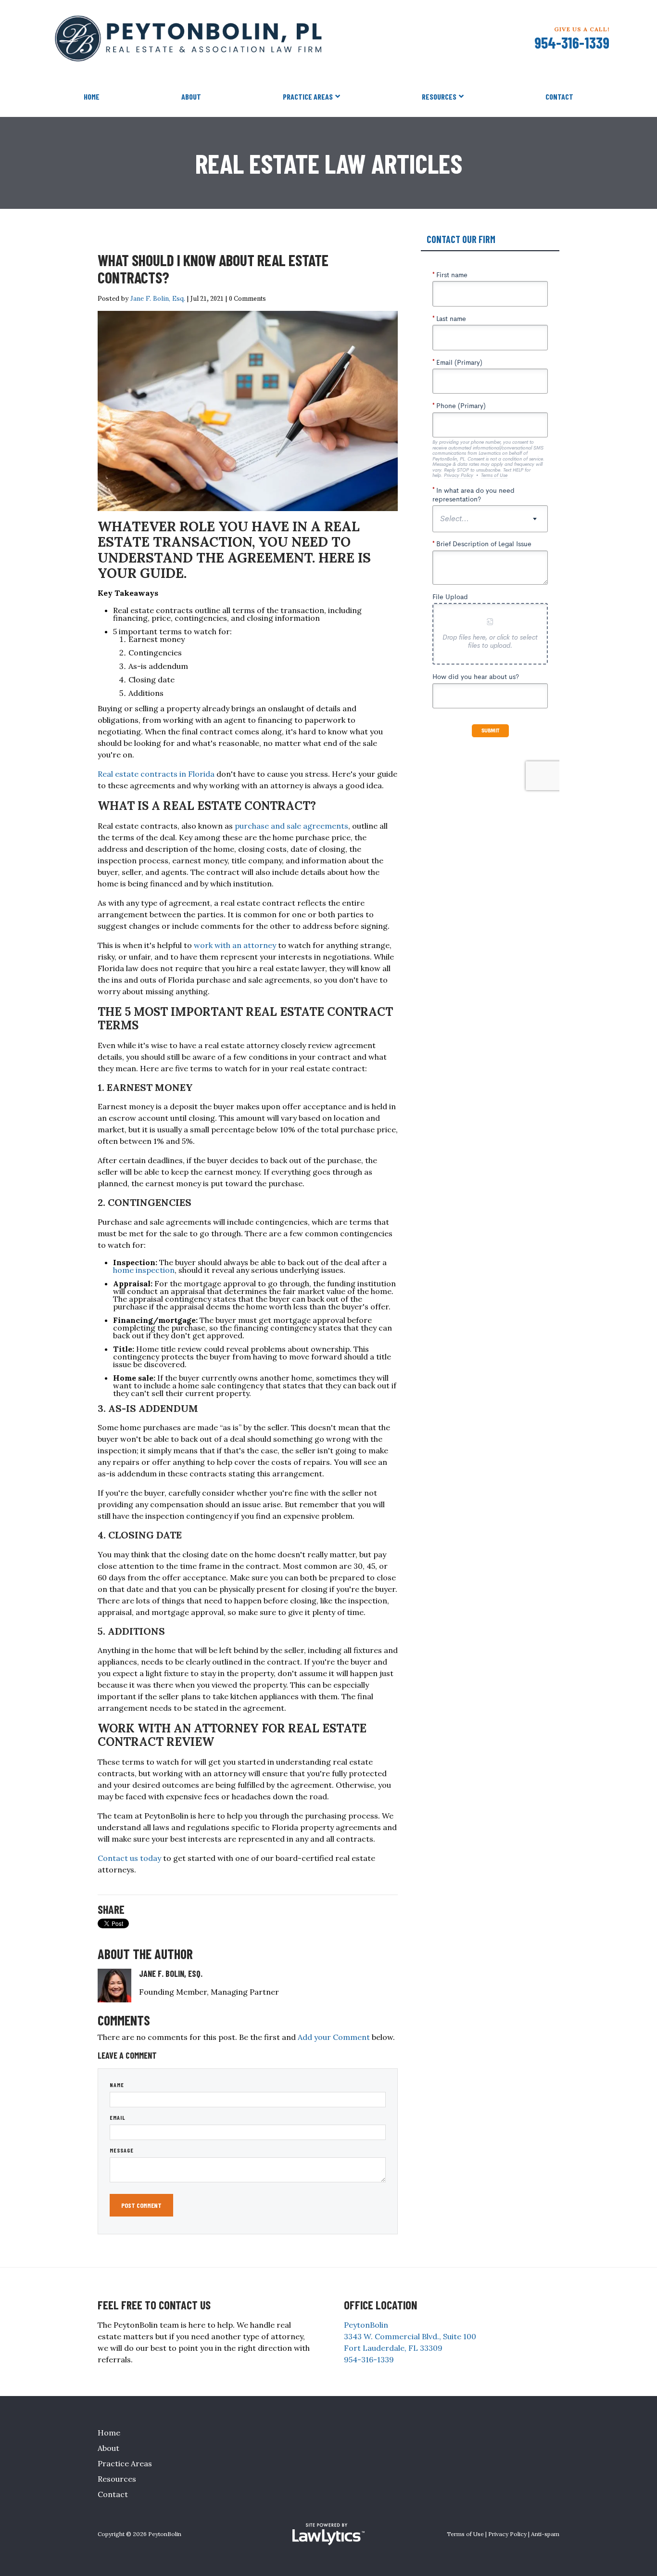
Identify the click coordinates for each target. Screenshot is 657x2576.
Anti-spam (545, 2534)
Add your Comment (334, 2037)
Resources (439, 96)
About (191, 96)
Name (117, 2085)
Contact (559, 96)
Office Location (380, 2305)
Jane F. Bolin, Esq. (158, 298)
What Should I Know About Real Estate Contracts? (213, 269)
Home (92, 96)
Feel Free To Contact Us (154, 2305)
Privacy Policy (507, 2534)
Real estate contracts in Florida (156, 774)
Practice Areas (308, 96)
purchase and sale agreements (291, 826)
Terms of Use (465, 2534)
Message (122, 2150)
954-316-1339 (572, 42)
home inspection (144, 1270)
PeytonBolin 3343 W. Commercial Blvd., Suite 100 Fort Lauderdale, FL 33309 (410, 2336)
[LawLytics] (328, 2534)
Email (118, 2117)
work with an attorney (235, 945)
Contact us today (129, 1858)
